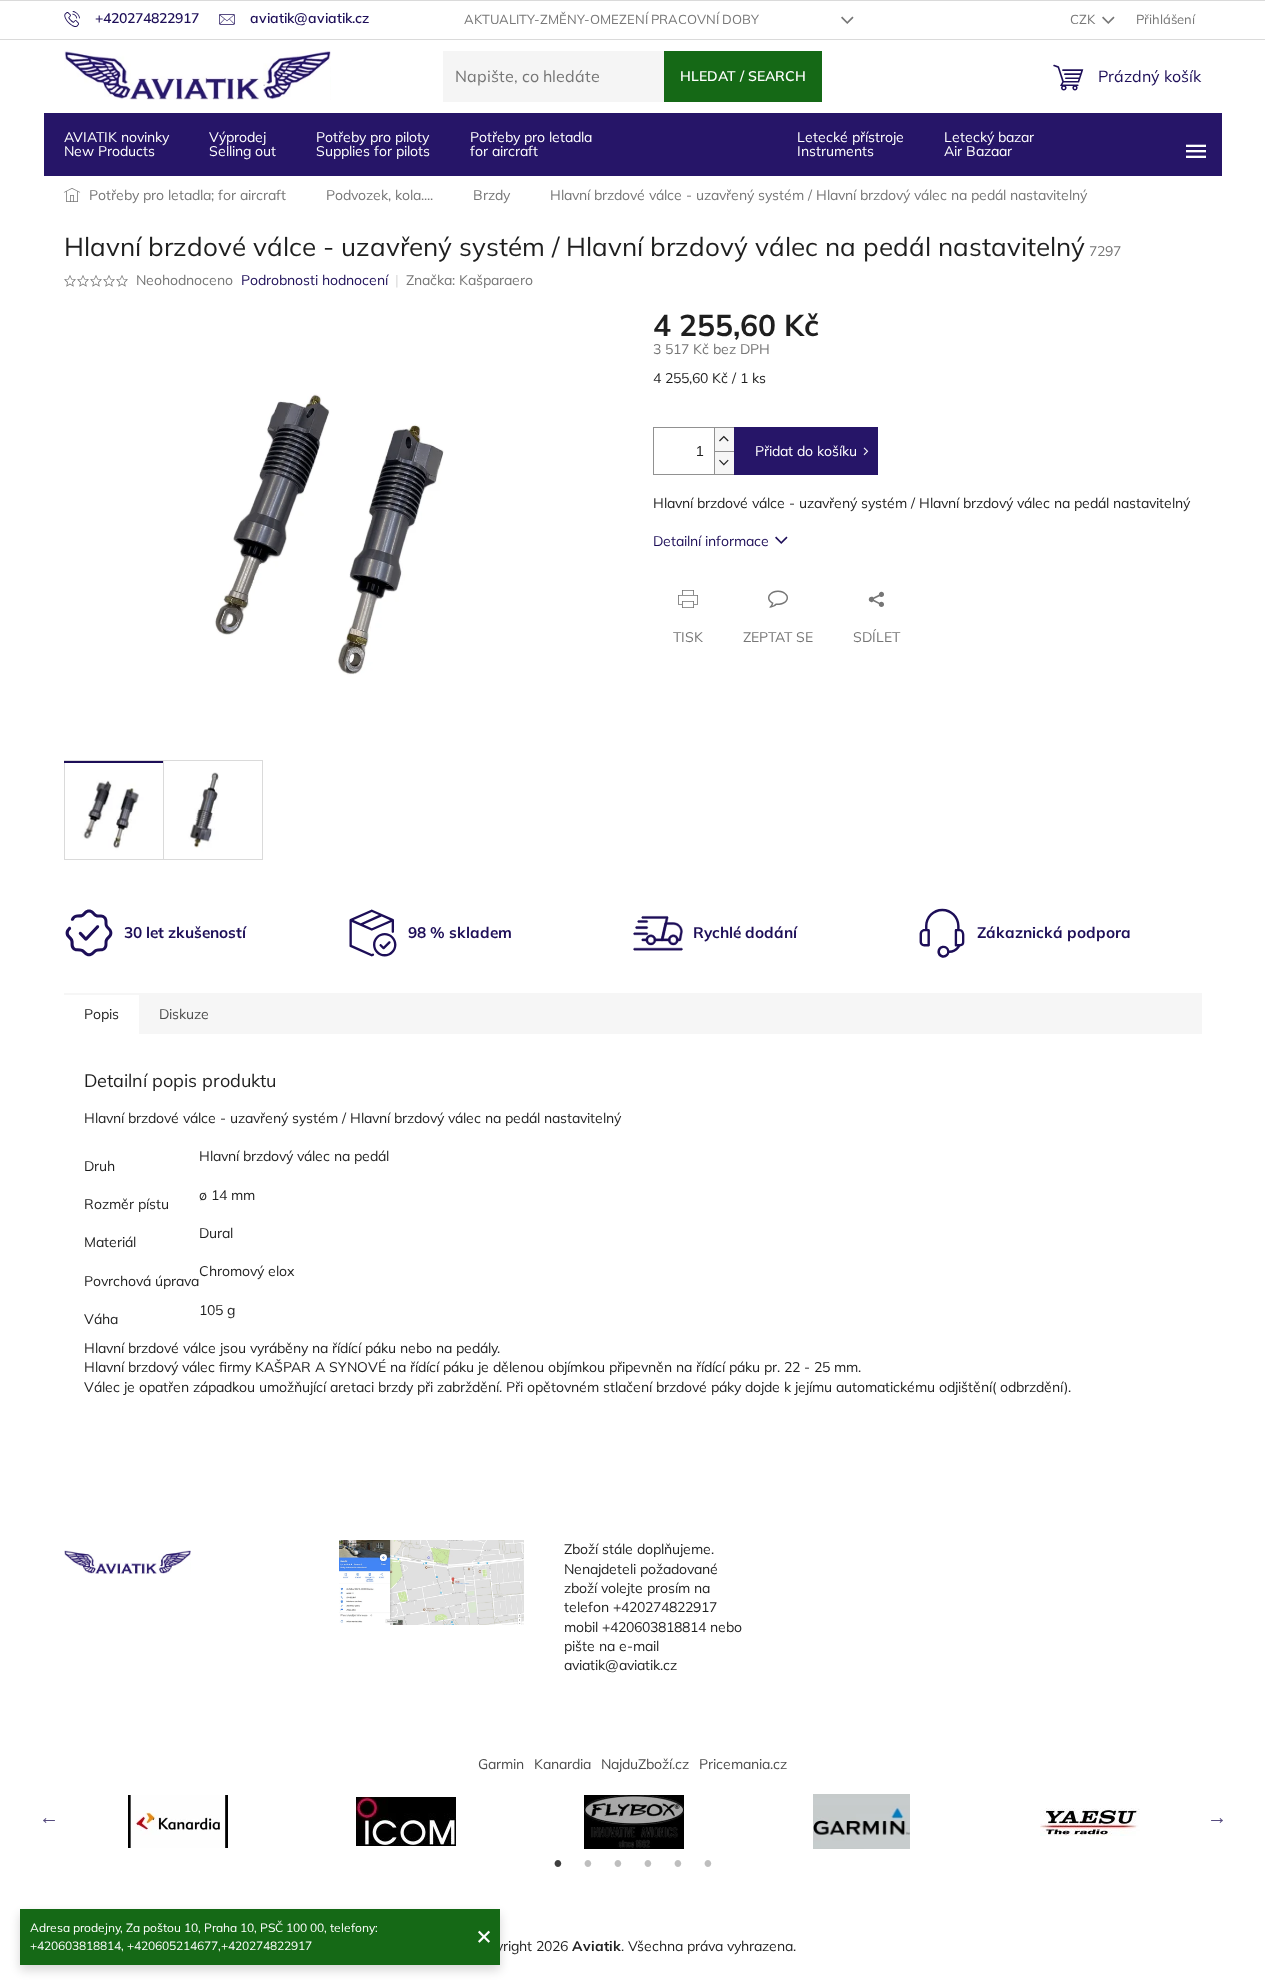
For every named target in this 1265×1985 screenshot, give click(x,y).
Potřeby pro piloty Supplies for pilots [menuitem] (373, 144)
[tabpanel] (178, 1821)
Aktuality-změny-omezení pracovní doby (611, 19)
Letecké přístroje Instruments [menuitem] (850, 144)
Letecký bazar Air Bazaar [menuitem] (989, 144)
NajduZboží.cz (645, 1764)
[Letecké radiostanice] (406, 1821)
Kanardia (562, 1764)
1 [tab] (558, 1864)
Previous (49, 1817)
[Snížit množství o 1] (724, 462)
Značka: (469, 280)
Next (1217, 1817)
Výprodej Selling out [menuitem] (242, 144)
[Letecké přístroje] (634, 1822)
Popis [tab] (101, 1014)
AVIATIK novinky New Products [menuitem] (116, 144)
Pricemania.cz (743, 1764)
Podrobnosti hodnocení (314, 280)
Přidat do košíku (806, 451)
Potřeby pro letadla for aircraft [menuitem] (531, 144)
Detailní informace (711, 541)
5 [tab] (678, 1864)
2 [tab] (588, 1864)
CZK (1084, 19)
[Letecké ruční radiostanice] (1090, 1822)
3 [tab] (618, 1864)
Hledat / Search (743, 76)
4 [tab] (648, 1864)
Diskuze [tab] (184, 1014)
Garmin (501, 1764)
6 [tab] (708, 1864)
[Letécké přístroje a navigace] (862, 1821)
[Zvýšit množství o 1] (724, 439)
